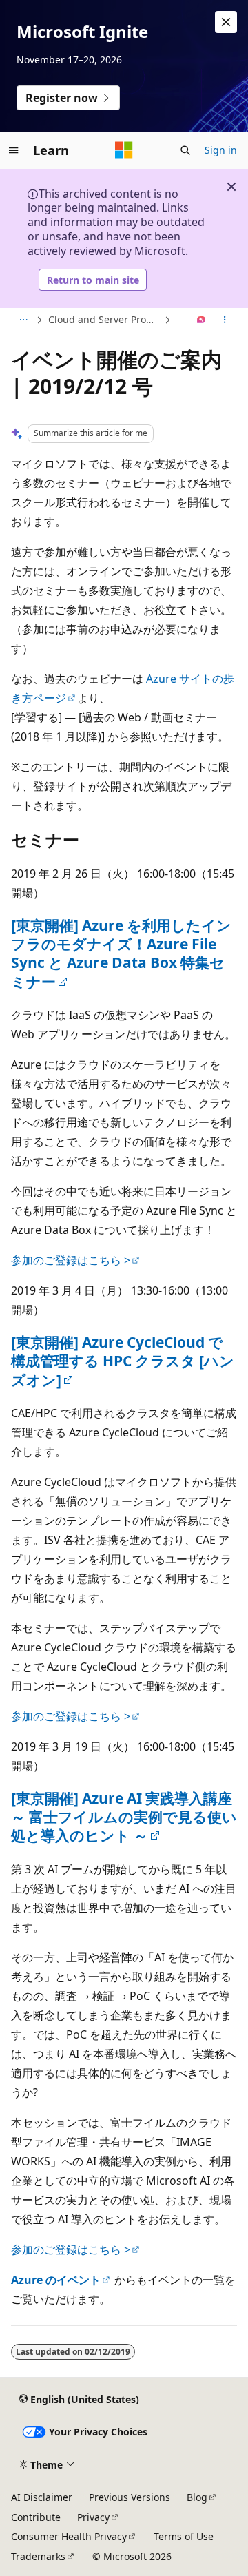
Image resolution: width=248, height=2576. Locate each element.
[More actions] (225, 320)
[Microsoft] (124, 150)
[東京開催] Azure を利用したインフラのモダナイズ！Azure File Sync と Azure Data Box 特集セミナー (121, 954)
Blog (197, 2497)
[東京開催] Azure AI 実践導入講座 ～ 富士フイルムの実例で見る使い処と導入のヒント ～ (124, 1817)
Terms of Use (184, 2536)
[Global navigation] (14, 150)
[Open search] (185, 150)
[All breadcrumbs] (23, 320)
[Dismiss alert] (226, 22)
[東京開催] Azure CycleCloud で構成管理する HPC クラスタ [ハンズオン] (123, 1361)
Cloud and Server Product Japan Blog (105, 319)
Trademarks (38, 2556)
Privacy (93, 2517)
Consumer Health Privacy (69, 2536)
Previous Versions (130, 2497)
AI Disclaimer (42, 2497)
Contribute (36, 2517)
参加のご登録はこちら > (71, 1260)
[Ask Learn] (201, 320)
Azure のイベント (56, 2280)
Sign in (221, 150)
